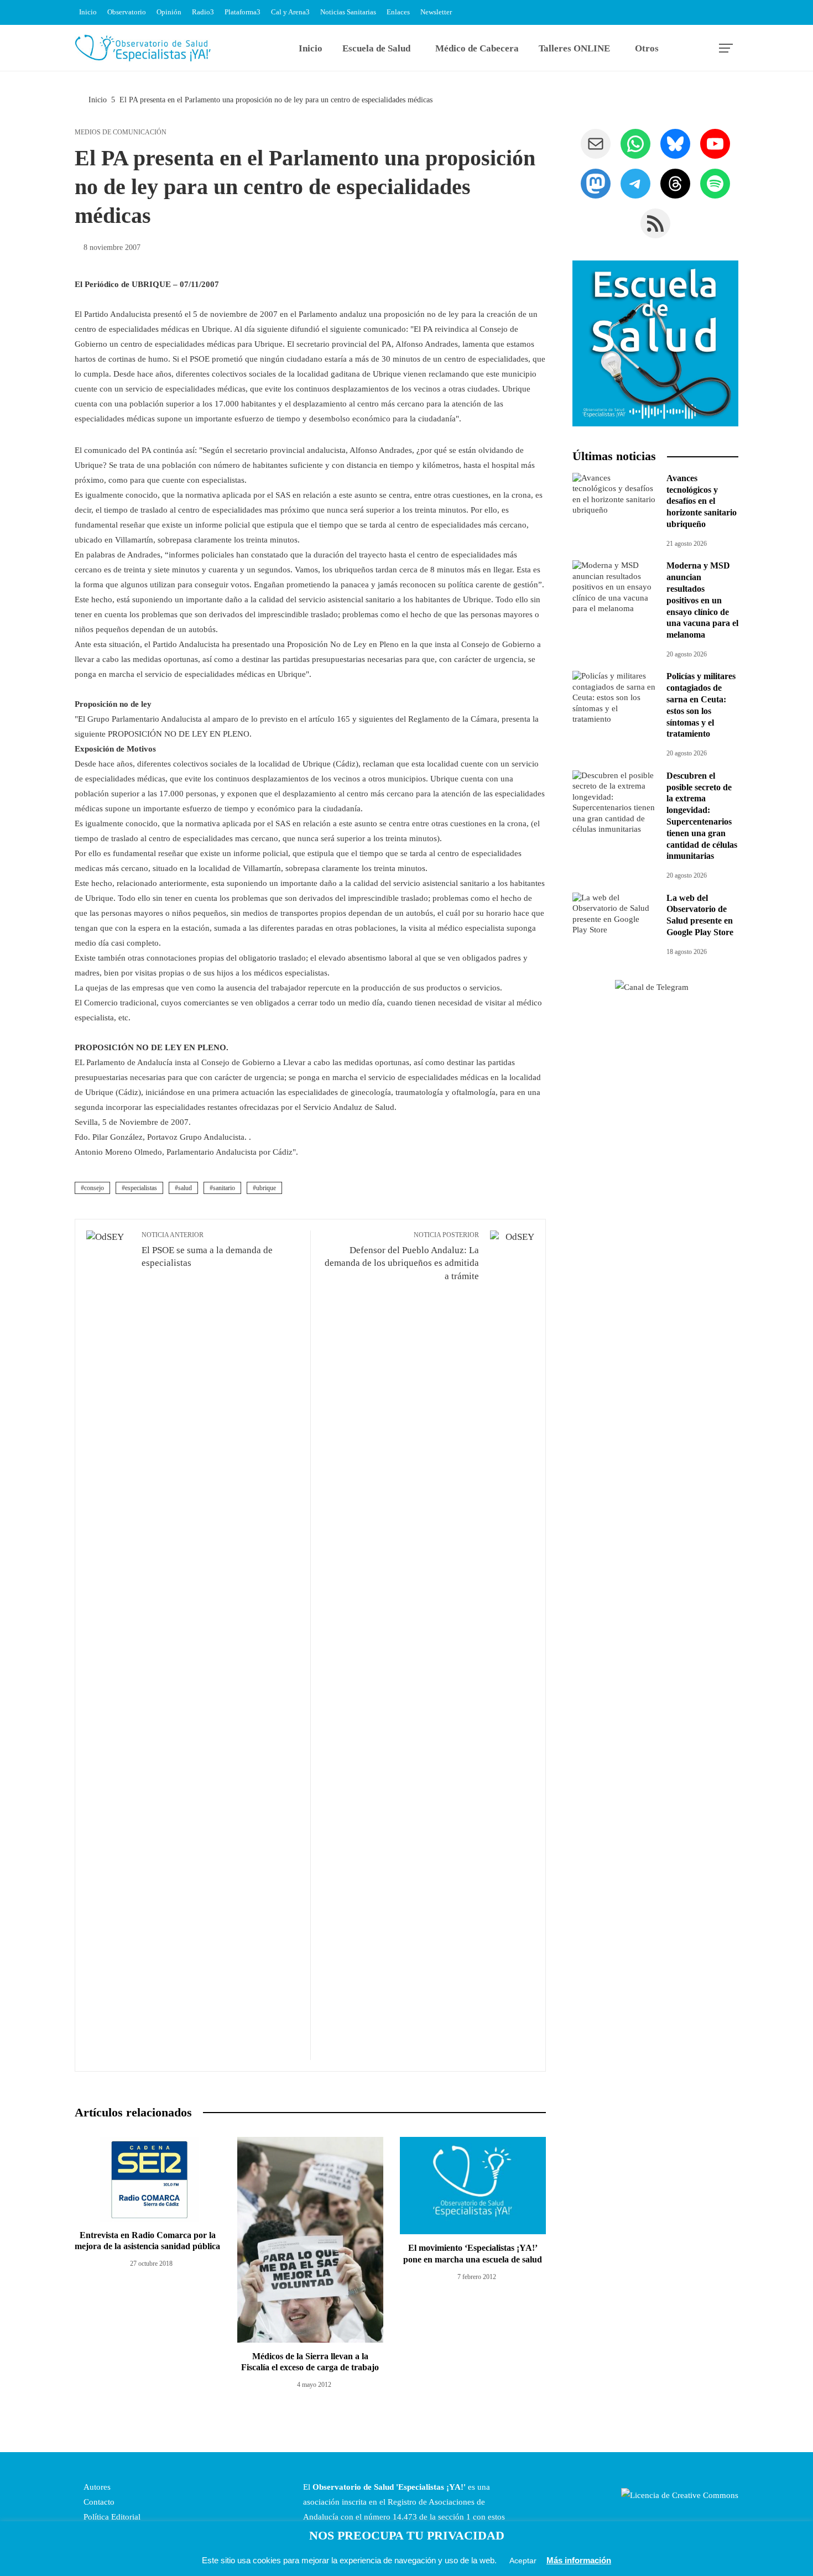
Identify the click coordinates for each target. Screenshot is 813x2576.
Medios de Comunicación (121, 132)
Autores (96, 2487)
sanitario (224, 1188)
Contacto (98, 2502)
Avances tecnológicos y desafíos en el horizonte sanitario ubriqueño (702, 501)
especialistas (141, 1188)
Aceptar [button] (523, 2561)
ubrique (266, 1188)
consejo (94, 1188)
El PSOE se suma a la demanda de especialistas (207, 1250)
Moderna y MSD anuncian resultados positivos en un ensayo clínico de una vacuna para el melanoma (702, 600)
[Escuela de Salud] (655, 343)
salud (185, 1188)
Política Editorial (111, 2517)
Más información (579, 2560)
